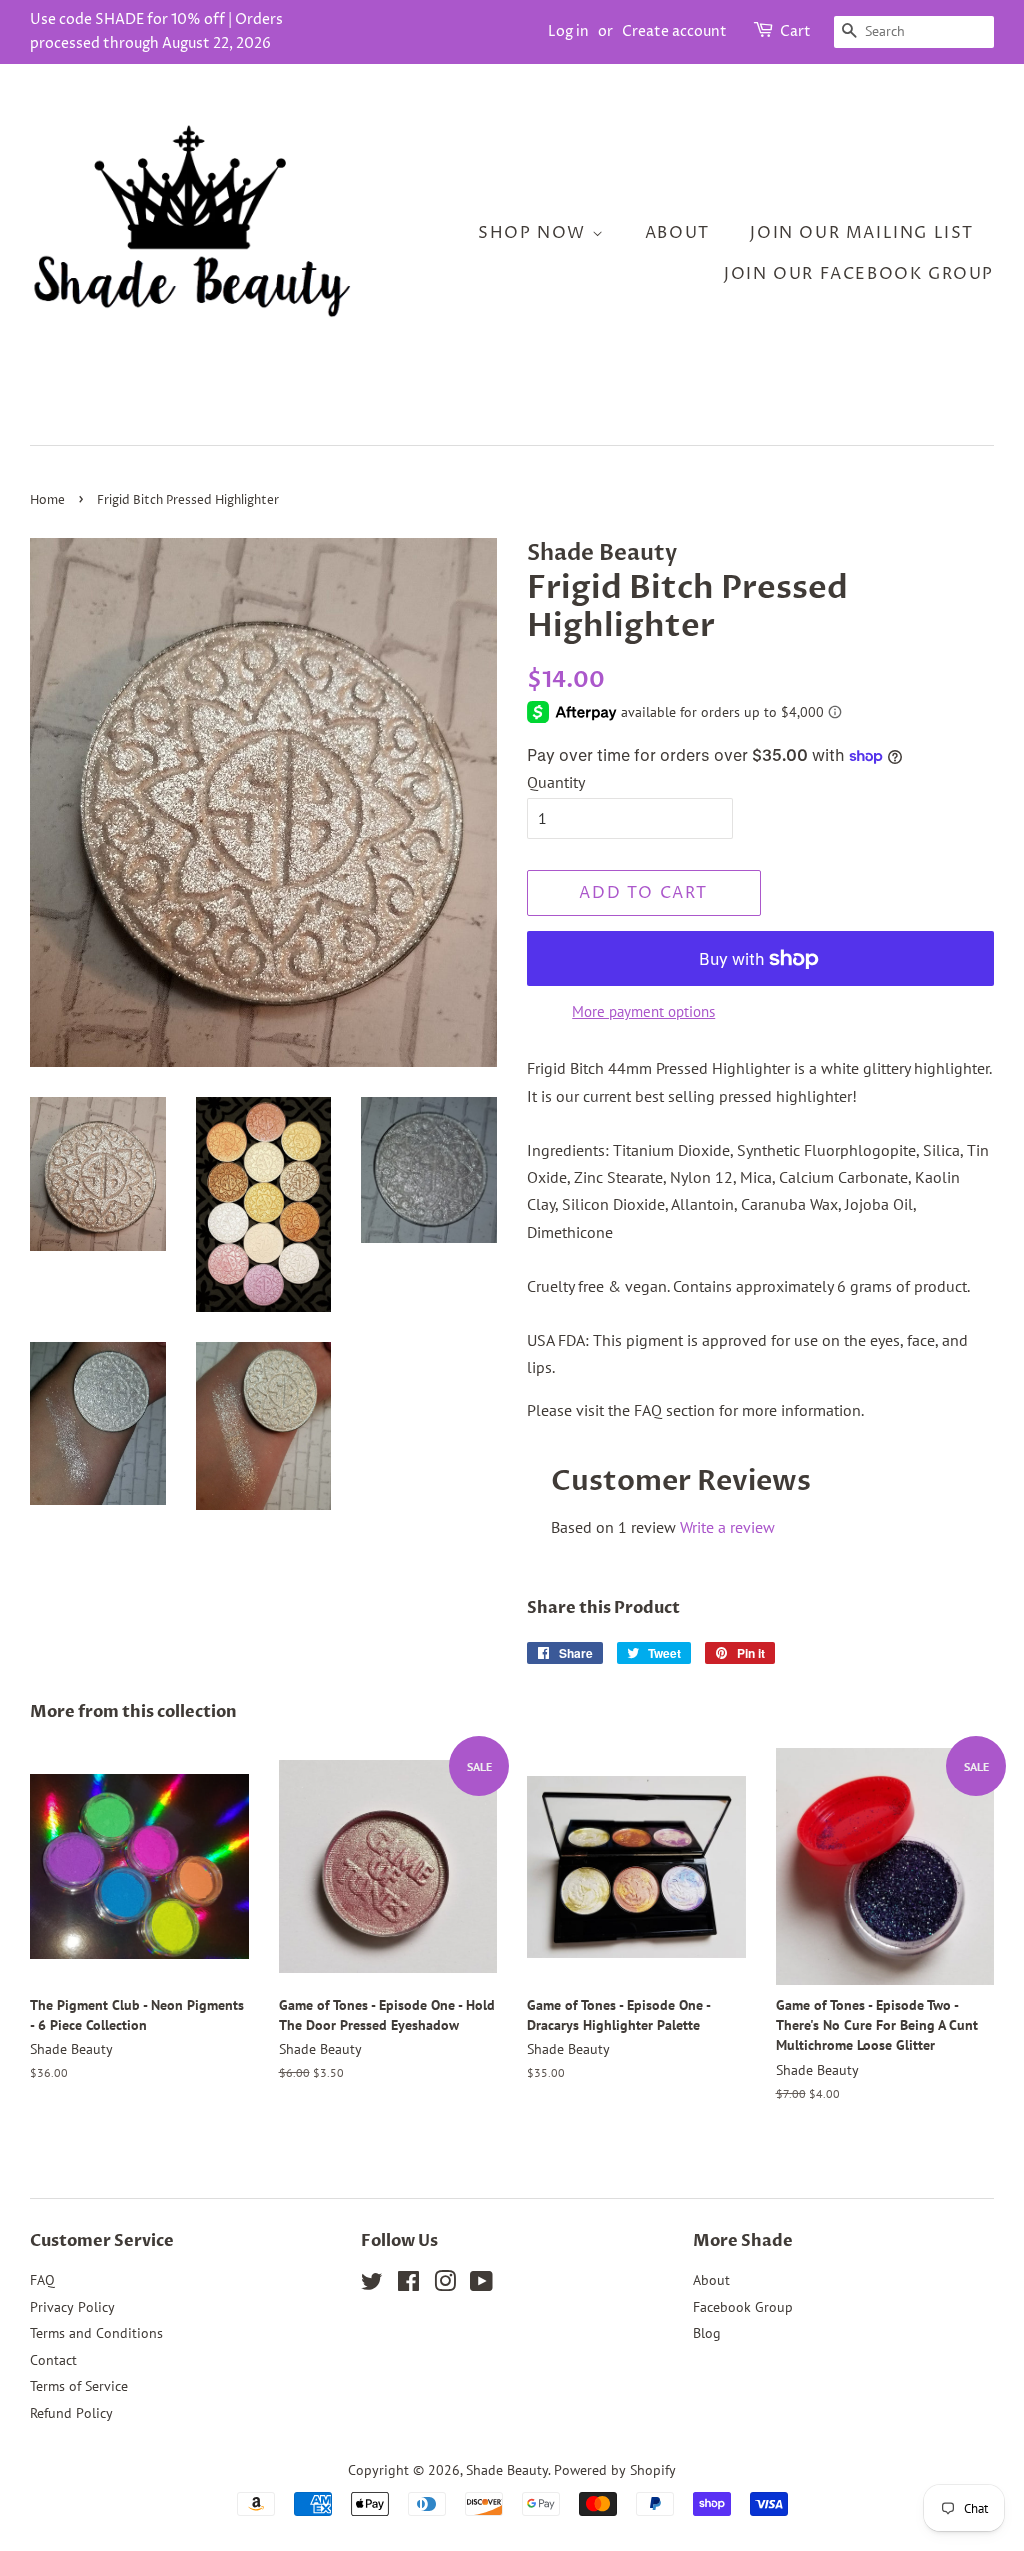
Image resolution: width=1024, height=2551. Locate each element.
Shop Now (534, 233)
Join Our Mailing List (862, 233)
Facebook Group (743, 2307)
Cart (795, 31)
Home (47, 500)
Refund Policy (71, 2413)
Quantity (556, 782)
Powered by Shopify (615, 2470)
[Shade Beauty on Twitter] (372, 2285)
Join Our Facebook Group (859, 274)
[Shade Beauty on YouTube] (481, 2285)
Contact (53, 2360)
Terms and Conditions (96, 2333)
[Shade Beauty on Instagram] (445, 2285)
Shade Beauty (507, 2470)
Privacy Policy (72, 2307)
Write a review (727, 1527)
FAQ (42, 2280)
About (677, 233)
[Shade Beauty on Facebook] (408, 2285)
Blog (707, 2333)
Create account (674, 31)
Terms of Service (79, 2386)
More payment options (643, 1011)
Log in (568, 31)
